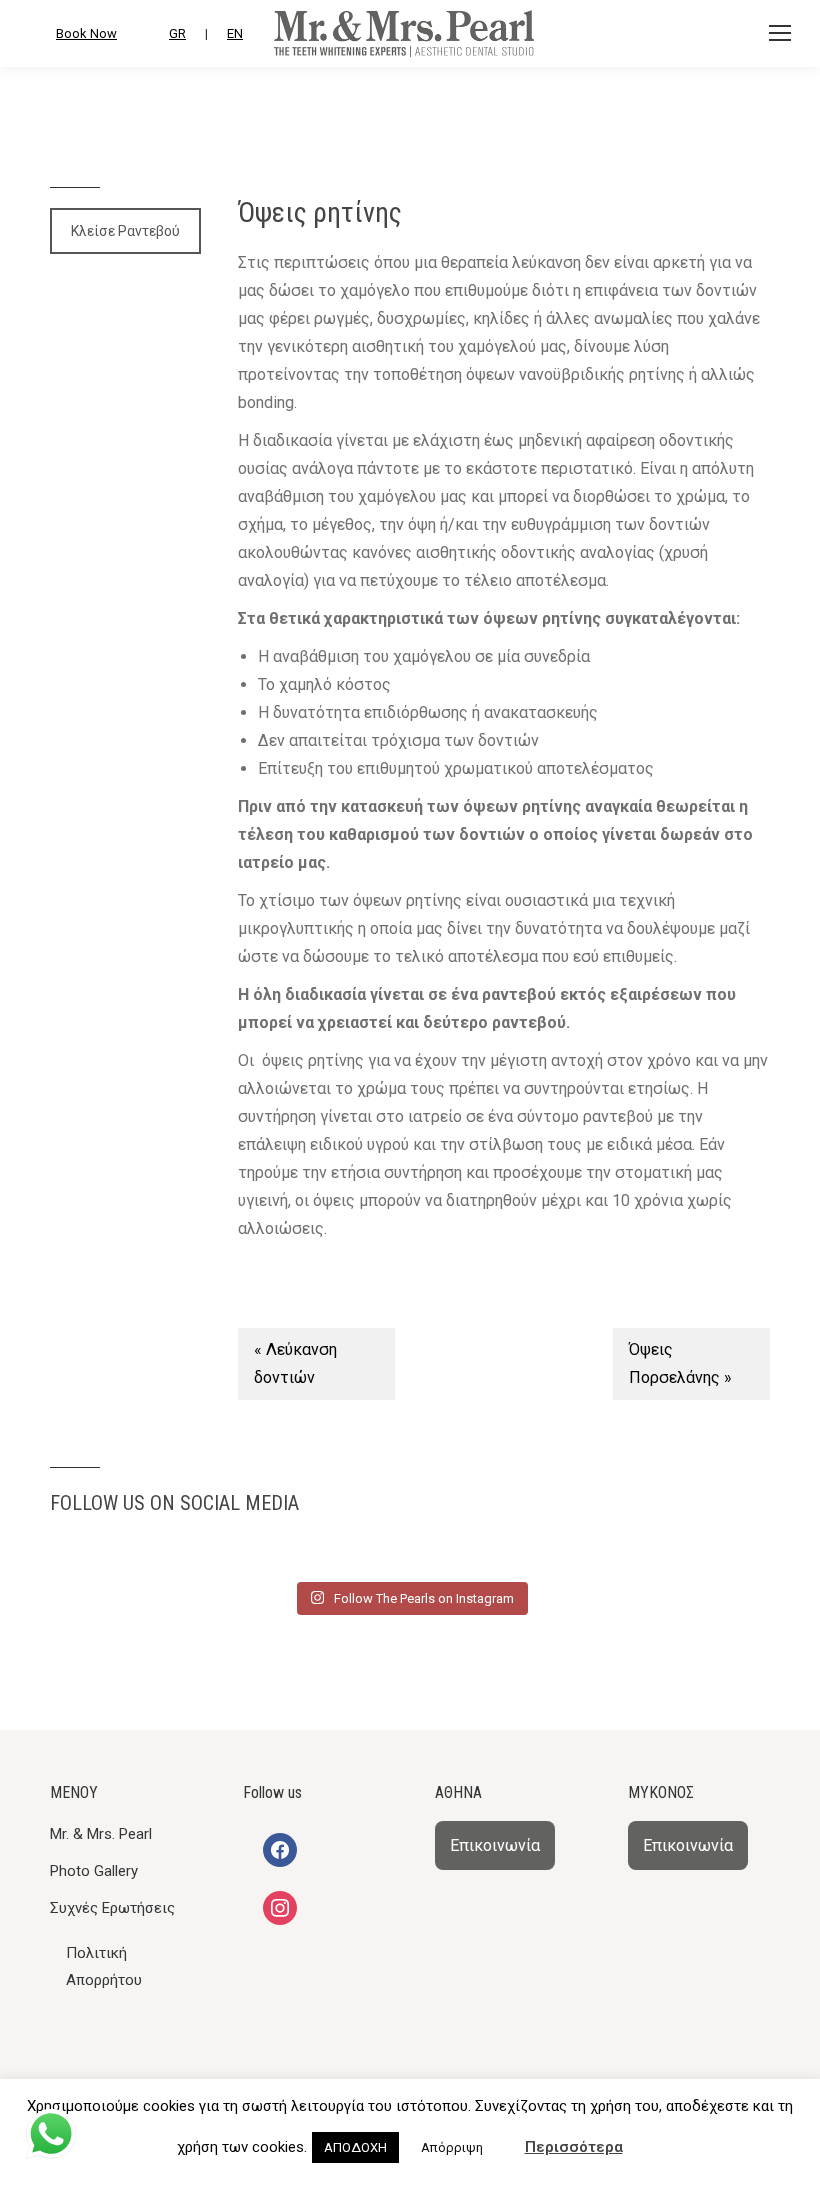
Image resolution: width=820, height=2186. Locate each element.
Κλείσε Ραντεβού (125, 231)
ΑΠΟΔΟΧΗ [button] (355, 2147)
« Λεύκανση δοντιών (295, 1363)
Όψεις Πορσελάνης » (680, 1363)
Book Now (86, 33)
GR (177, 33)
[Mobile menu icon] (780, 33)
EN (235, 33)
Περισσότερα (574, 2147)
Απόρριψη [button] (452, 2147)
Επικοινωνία (495, 1845)
